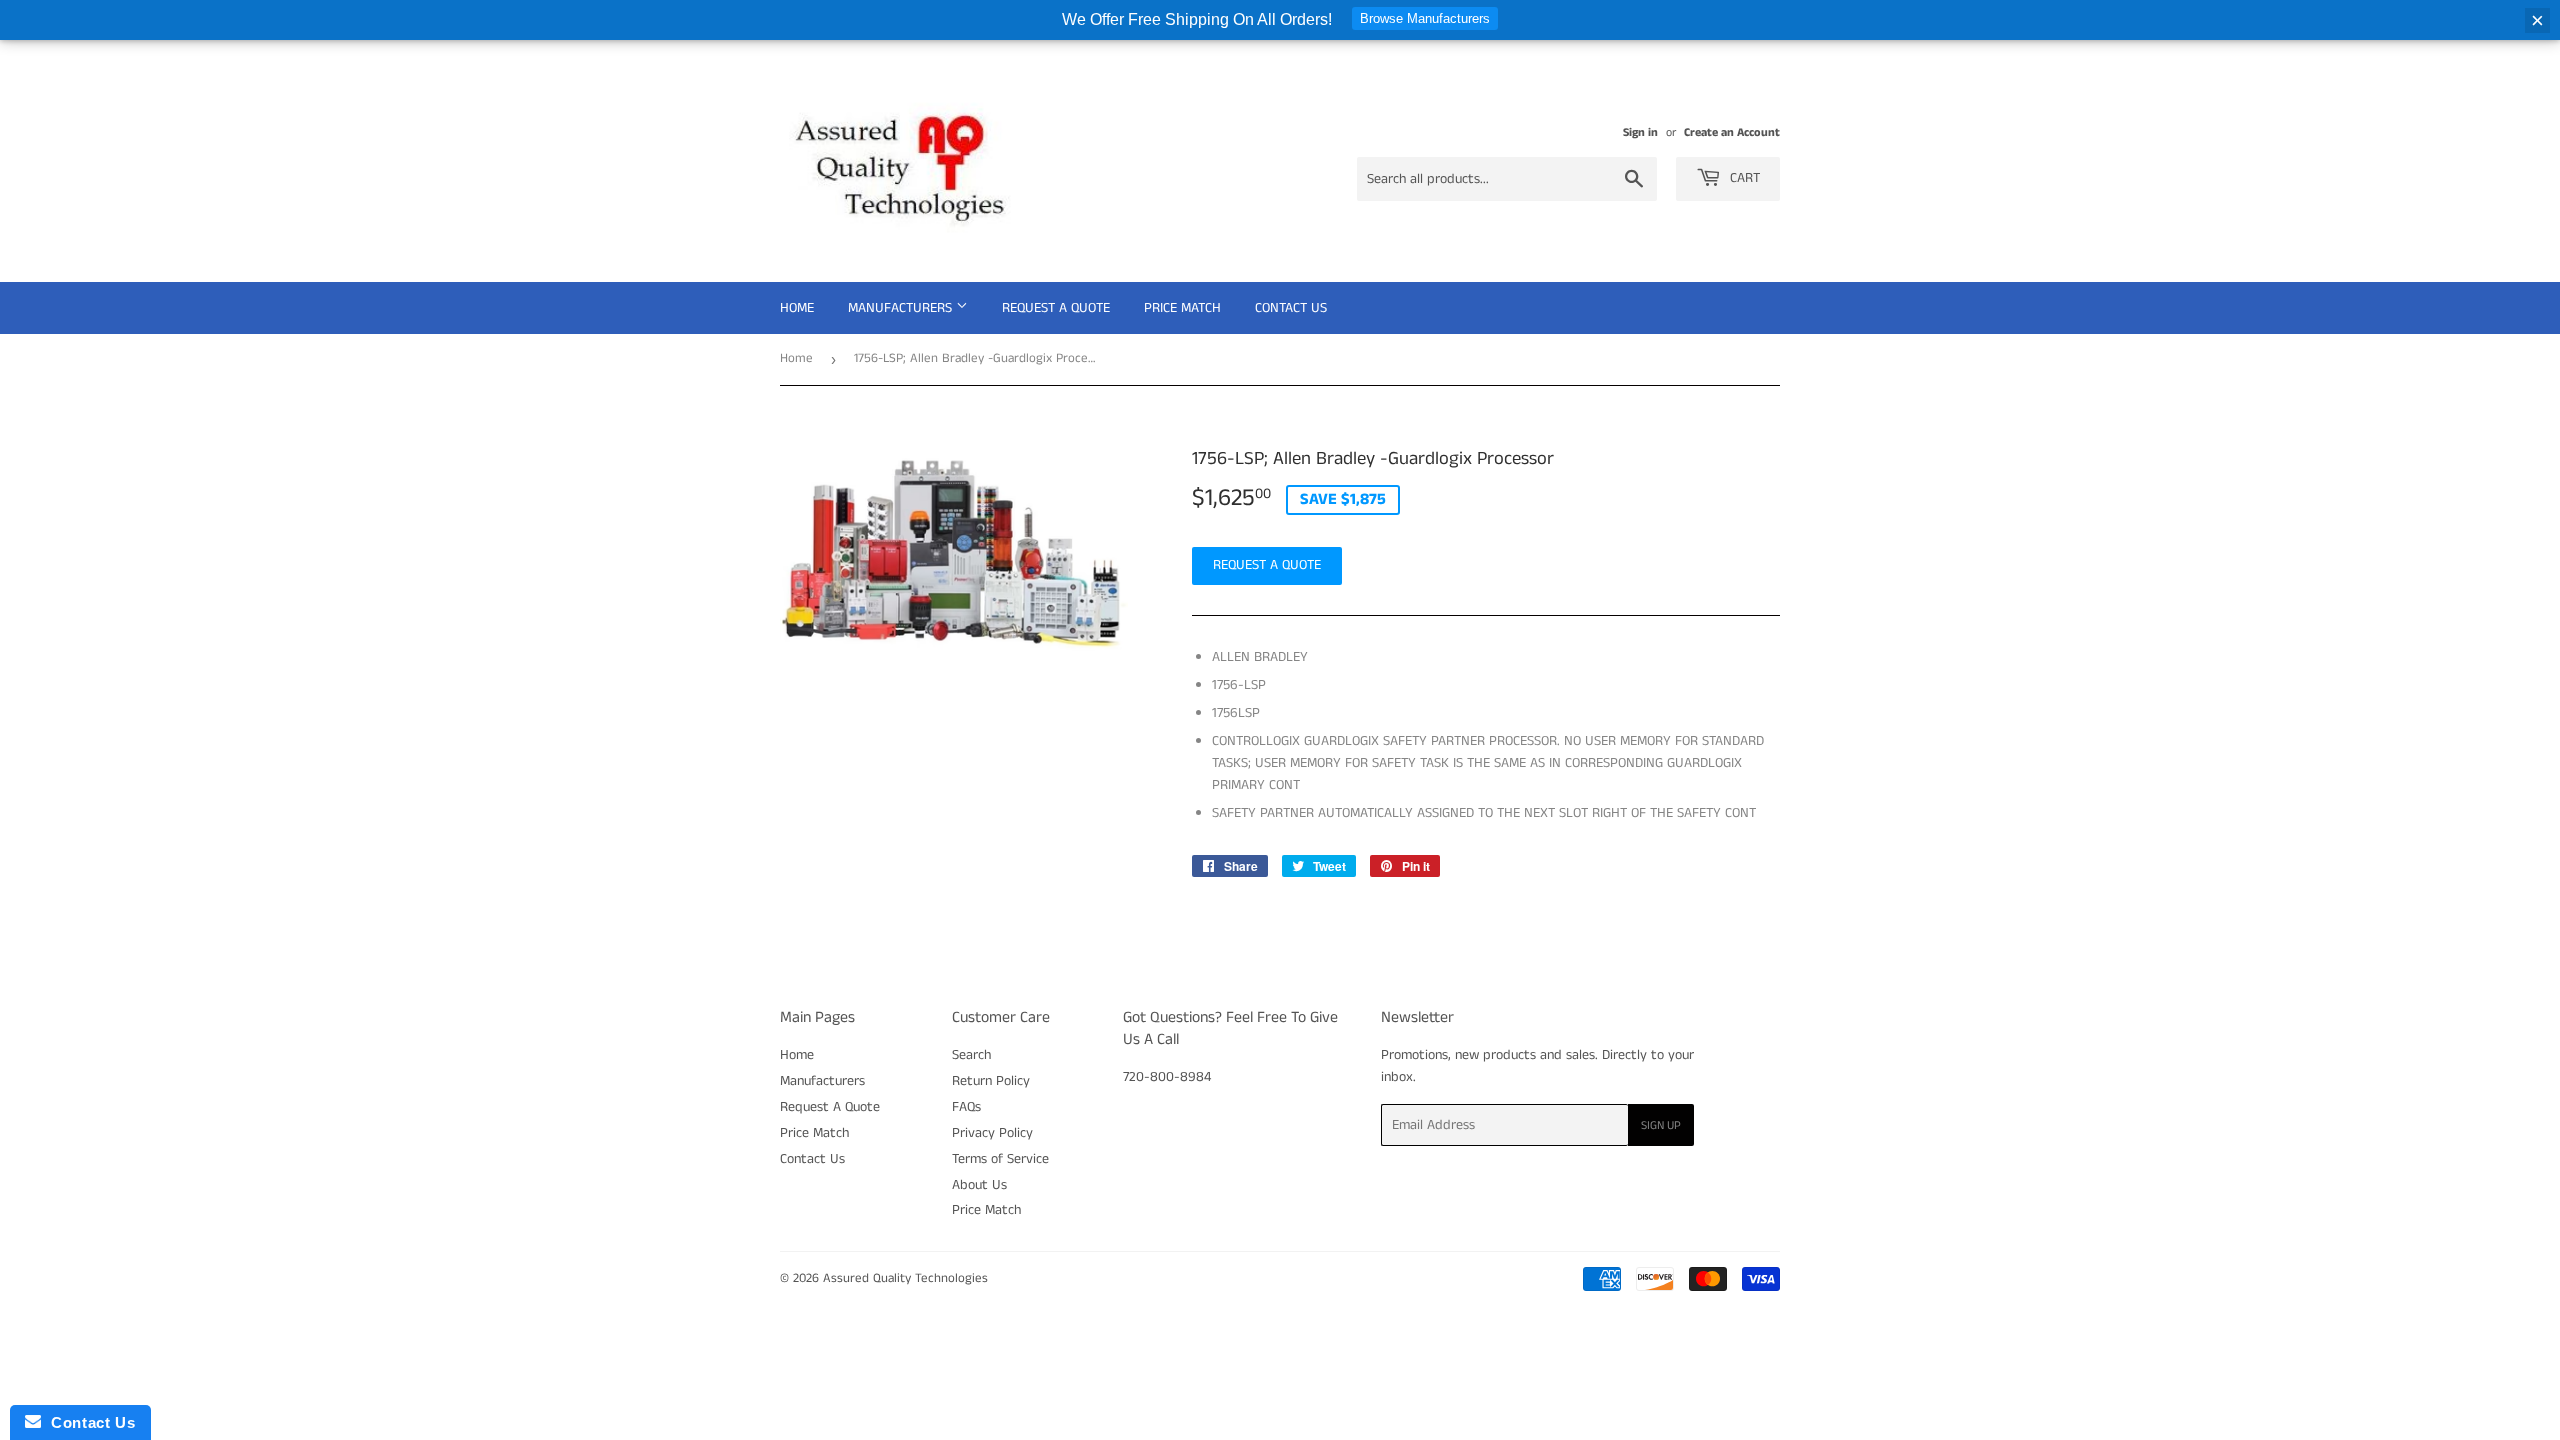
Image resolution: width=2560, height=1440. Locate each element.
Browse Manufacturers (1425, 18)
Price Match (1182, 308)
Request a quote (1267, 565)
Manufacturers (902, 308)
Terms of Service (1000, 1159)
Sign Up (1661, 1125)
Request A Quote (1056, 308)
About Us (979, 1185)
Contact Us (1291, 308)
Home (797, 308)
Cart (1743, 178)
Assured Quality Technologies (905, 1278)
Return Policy (991, 1081)
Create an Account (1732, 132)
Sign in (1640, 132)
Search (971, 1055)
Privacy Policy (992, 1133)
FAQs (966, 1107)
